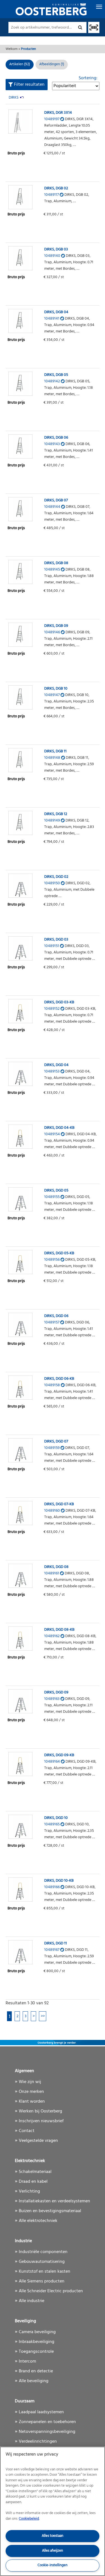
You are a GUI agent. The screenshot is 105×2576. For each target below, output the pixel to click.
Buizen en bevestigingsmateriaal (50, 2211)
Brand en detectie (36, 2371)
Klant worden (32, 2102)
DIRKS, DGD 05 (56, 1191)
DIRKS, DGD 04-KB (59, 1128)
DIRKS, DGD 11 (56, 1943)
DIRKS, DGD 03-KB (59, 1002)
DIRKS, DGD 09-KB (59, 1755)
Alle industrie (32, 2301)
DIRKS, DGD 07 (56, 1441)
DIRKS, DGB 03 (56, 249)
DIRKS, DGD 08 (56, 1567)
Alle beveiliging (34, 2381)
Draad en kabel (33, 2182)
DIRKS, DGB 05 (56, 375)
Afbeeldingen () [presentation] (52, 64)
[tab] (52, 65)
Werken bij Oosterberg (40, 2111)
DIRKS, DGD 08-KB (59, 1630)
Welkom (12, 49)
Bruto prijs (16, 153)
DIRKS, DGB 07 (56, 500)
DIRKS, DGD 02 (56, 877)
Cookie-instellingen (53, 2565)
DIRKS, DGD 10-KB (59, 1881)
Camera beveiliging (37, 2332)
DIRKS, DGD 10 (56, 1818)
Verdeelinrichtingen (38, 2442)
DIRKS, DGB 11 (55, 751)
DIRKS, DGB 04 (56, 312)
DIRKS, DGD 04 (56, 1065)
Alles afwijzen (53, 2551)
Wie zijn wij (30, 2082)
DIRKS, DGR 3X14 (58, 113)
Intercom (27, 2361)
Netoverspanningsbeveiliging (47, 2432)
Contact (27, 2131)
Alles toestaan (53, 2536)
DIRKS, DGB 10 (56, 689)
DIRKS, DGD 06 (56, 1316)
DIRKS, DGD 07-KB (59, 1504)
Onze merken (31, 2092)
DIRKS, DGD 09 (56, 1692)
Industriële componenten (43, 2252)
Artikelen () (20, 64)
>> (43, 2016)
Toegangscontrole (36, 2352)
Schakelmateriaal (35, 2172)
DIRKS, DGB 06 (56, 438)
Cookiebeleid (29, 2519)
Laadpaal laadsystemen (41, 2412)
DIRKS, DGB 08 (56, 563)
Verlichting (29, 2191)
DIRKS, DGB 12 (56, 814)
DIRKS (14, 98)
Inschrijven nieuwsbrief (41, 2121)
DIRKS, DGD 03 (56, 940)
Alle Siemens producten (42, 2281)
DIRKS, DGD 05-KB (59, 1253)
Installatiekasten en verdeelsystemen (54, 2201)
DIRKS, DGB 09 (56, 626)
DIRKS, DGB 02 (56, 188)
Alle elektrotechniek (38, 2221)
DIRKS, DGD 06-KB (59, 1379)
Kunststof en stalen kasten (45, 2272)
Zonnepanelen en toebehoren (47, 2422)
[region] (53, 2511)
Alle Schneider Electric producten (51, 2291)
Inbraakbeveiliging (37, 2342)
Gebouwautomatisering (42, 2262)
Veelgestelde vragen (38, 2141)
